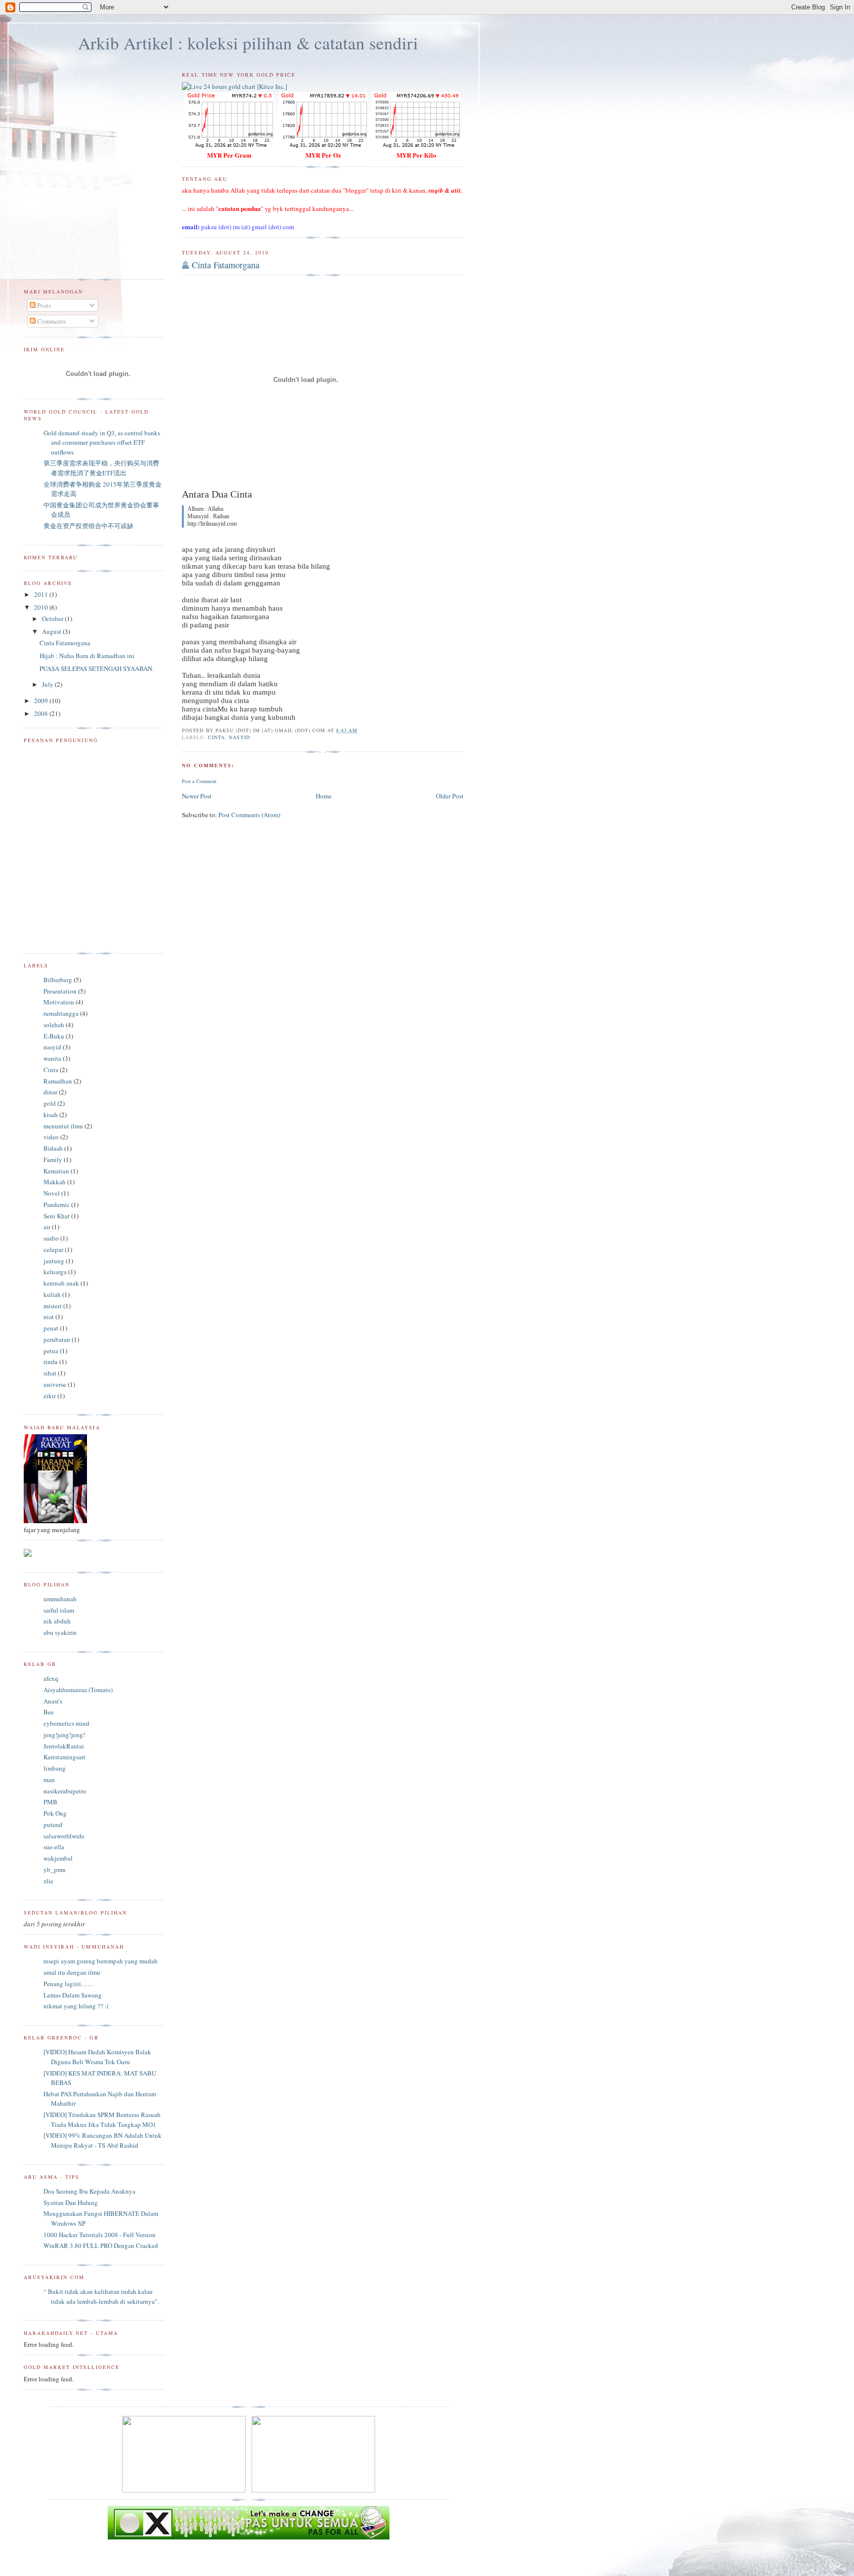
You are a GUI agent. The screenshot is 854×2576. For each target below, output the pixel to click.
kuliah (52, 1294)
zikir (50, 1396)
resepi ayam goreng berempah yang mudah (101, 1961)
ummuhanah (60, 1599)
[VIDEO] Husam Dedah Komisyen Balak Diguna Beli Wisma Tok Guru (97, 2057)
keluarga (55, 1272)
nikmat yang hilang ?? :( (76, 2006)
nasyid (239, 737)
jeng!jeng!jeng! (64, 1735)
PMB (50, 1802)
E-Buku (54, 1036)
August (52, 631)
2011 (42, 594)
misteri (53, 1306)
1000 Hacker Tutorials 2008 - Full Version (100, 2235)
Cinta (216, 737)
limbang (55, 1768)
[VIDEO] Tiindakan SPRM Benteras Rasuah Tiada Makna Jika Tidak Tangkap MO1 (102, 2119)
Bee (49, 1712)
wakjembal (58, 1858)
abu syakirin (60, 1632)
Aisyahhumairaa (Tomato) (78, 1690)
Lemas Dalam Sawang (73, 1995)
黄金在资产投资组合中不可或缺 (88, 526)
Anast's (53, 1701)
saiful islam (59, 1610)
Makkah (55, 1182)
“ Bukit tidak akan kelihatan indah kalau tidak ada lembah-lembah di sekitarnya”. (101, 2296)
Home (324, 796)
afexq (51, 1678)
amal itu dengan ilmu (72, 1972)
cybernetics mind (66, 1723)
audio (51, 1238)
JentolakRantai (64, 1746)
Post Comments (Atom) (249, 815)
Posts (43, 305)
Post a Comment (199, 781)
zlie (48, 1881)
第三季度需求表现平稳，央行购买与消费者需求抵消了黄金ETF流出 (101, 468)
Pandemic (57, 1205)
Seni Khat (57, 1216)
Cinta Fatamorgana (226, 265)
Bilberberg (58, 980)
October (53, 619)
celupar (53, 1249)
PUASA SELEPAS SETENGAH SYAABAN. (97, 668)
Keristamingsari (64, 1757)
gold (50, 1103)
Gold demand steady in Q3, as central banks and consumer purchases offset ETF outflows (102, 442)
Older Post (450, 796)
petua (51, 1351)
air (47, 1227)
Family (53, 1160)
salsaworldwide (64, 1836)
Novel (52, 1193)
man (49, 1780)
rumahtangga (61, 1013)
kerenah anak (61, 1283)
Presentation (60, 991)
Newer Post (197, 796)
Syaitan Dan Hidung (71, 2202)
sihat (50, 1373)
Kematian (56, 1171)
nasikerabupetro (65, 1791)
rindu (51, 1362)
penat (51, 1328)
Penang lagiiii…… (69, 1984)
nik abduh (57, 1621)
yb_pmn (55, 1870)
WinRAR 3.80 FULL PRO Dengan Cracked (101, 2245)
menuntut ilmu (63, 1126)
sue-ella (54, 1847)
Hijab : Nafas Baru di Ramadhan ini (87, 656)
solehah (54, 1025)
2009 (42, 701)
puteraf (53, 1825)
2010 (42, 607)
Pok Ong (55, 1813)
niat (49, 1317)
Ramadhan (58, 1081)
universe (55, 1384)
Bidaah (53, 1148)
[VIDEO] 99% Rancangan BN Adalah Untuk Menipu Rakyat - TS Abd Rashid (103, 2140)
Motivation (59, 1002)
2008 (42, 713)
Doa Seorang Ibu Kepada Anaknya (89, 2191)
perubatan (57, 1339)
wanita (52, 1058)
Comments (51, 321)
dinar (50, 1092)
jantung (54, 1261)
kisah (51, 1115)
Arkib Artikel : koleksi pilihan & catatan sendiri (248, 43)
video (51, 1137)
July (48, 684)
